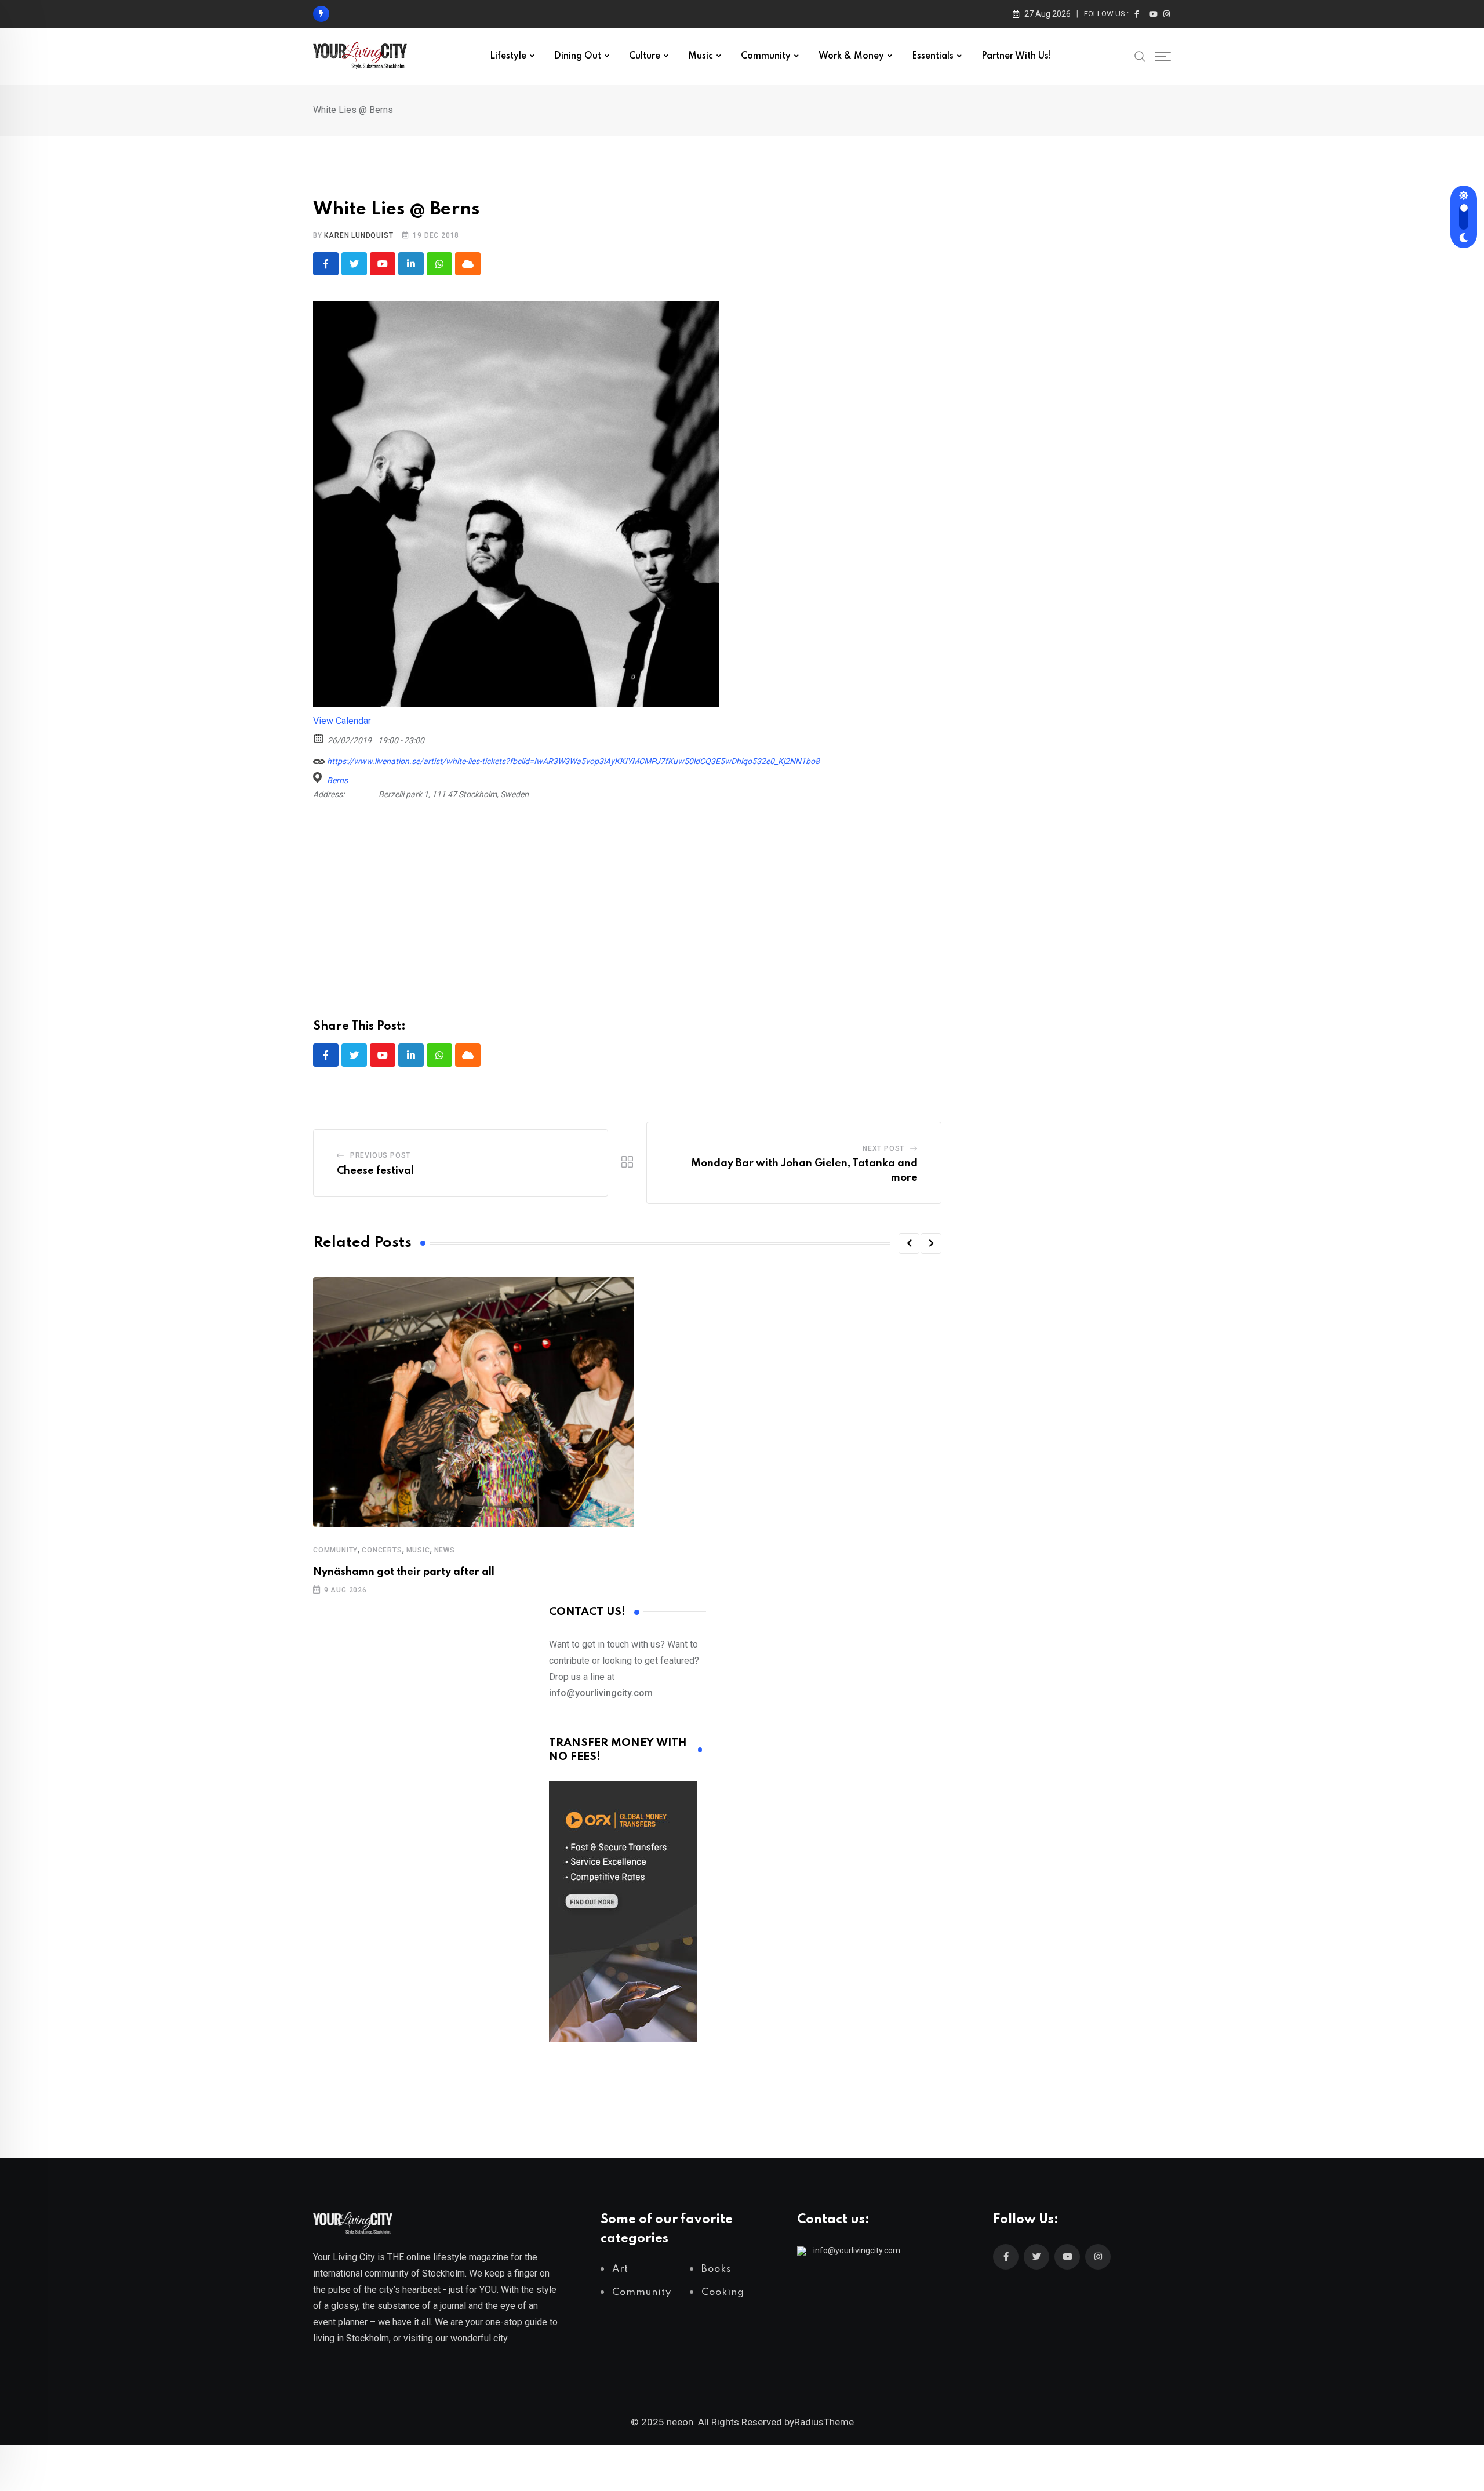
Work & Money (851, 56)
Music (701, 56)
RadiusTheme (824, 2422)
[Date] (319, 738)
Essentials (933, 56)
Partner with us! (1016, 56)
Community (766, 56)
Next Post (883, 1148)
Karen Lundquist (359, 235)
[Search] (1140, 56)
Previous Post (380, 1155)
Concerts (382, 1550)
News (445, 1550)
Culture (645, 56)
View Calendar (342, 721)
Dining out (578, 56)
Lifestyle (508, 56)
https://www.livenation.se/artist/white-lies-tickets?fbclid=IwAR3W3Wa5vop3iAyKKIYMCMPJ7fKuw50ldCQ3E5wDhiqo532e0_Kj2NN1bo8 (572, 761)
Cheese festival (375, 1171)
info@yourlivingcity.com (857, 2250)
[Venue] (319, 778)
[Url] (319, 759)
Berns (337, 780)
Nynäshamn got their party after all (404, 1572)
